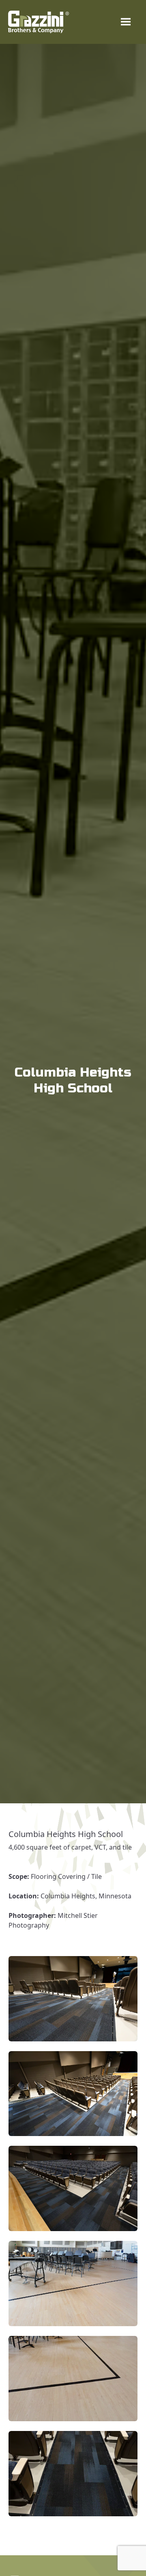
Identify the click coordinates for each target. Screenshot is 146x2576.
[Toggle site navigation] (126, 22)
